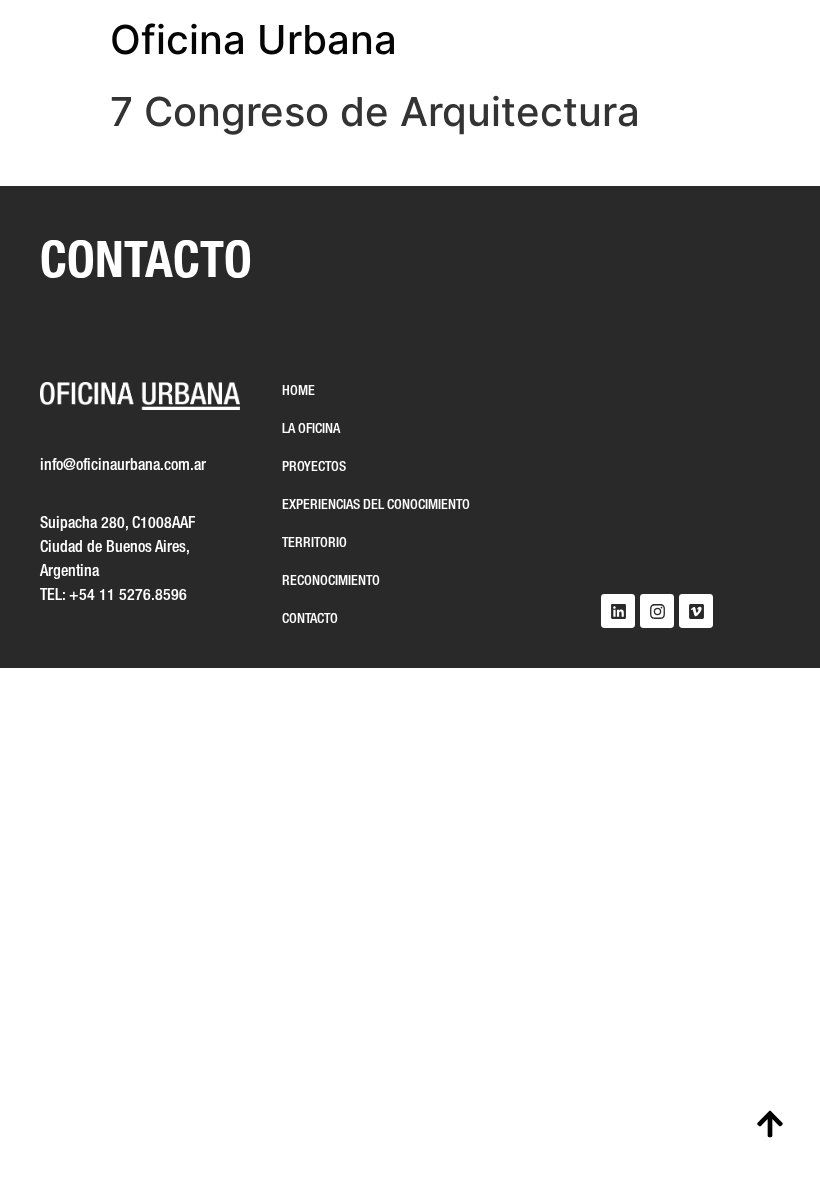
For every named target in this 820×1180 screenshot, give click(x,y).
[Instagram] (657, 611)
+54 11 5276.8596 (128, 596)
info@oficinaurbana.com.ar (123, 466)
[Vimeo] (696, 611)
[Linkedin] (618, 611)
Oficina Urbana (253, 39)
